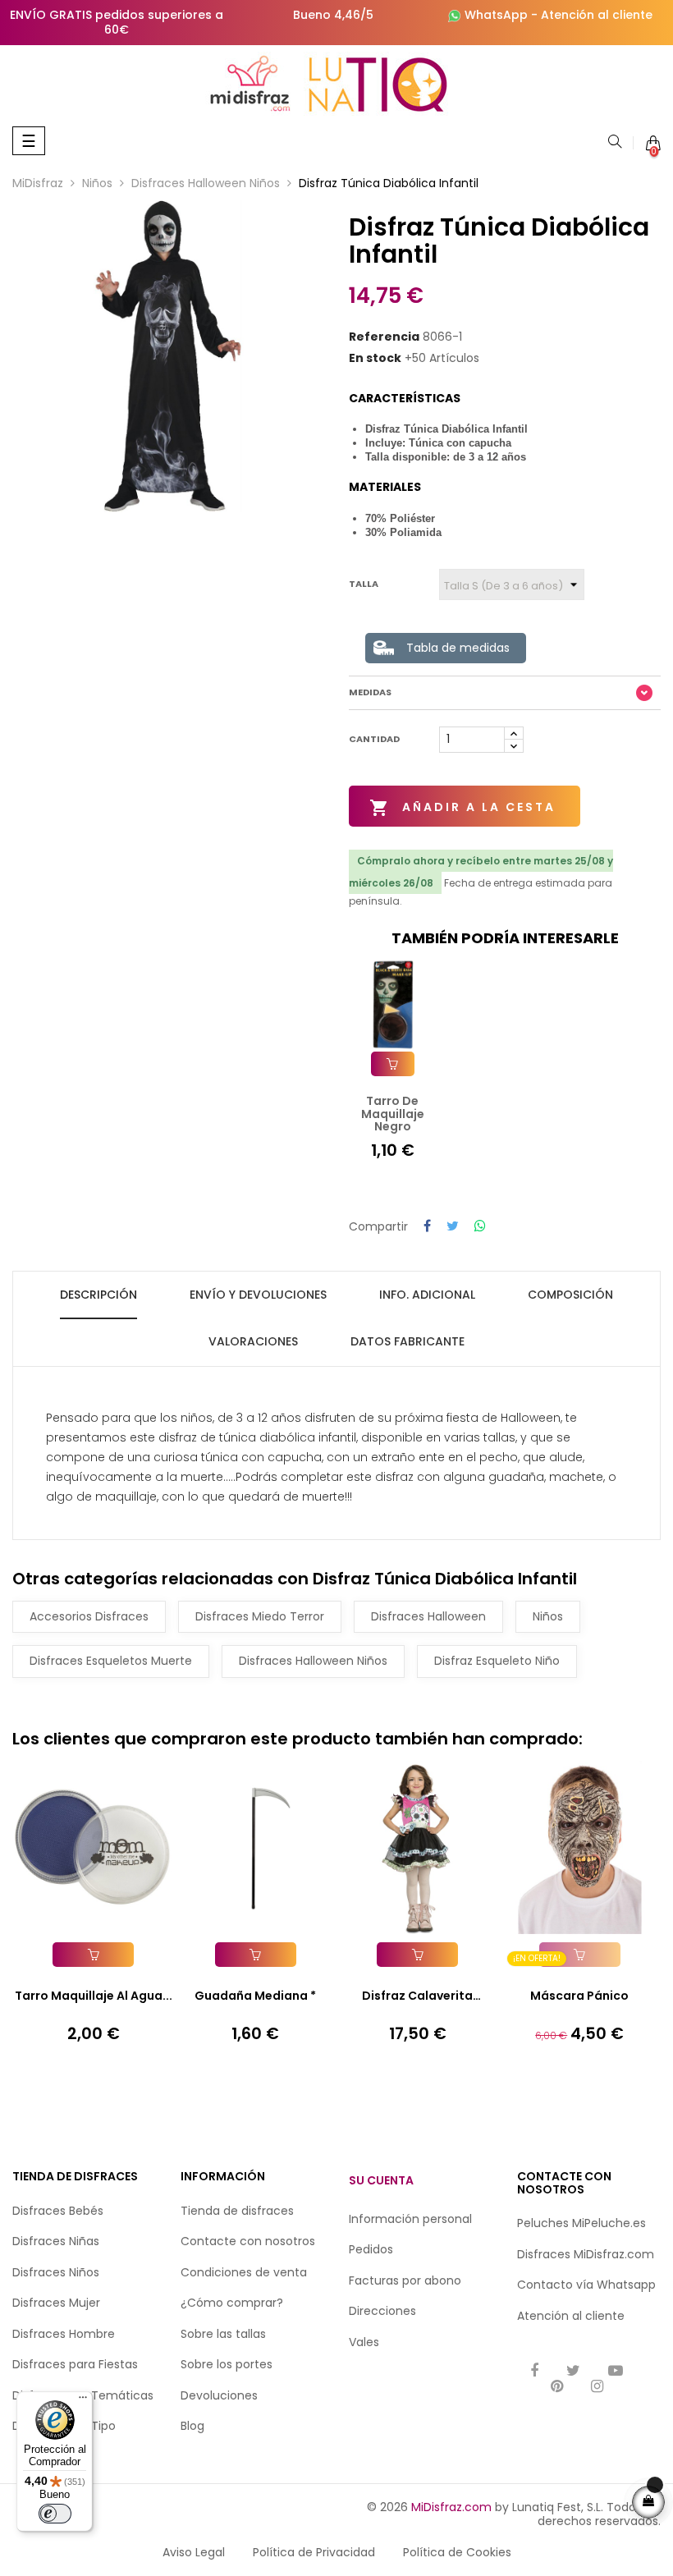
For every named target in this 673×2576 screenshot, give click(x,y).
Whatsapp (626, 2285)
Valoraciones (253, 1341)
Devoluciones (219, 2395)
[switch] (55, 2514)
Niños (548, 1616)
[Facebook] (534, 2372)
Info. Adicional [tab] (427, 1295)
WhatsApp (496, 15)
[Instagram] (597, 2388)
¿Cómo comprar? (232, 2303)
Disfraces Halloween (428, 1616)
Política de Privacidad (314, 2552)
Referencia (384, 337)
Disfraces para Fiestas (75, 2364)
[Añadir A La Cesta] (393, 1064)
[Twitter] (573, 2372)
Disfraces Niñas (56, 2241)
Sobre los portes (227, 2364)
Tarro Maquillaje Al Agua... (94, 1996)
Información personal (410, 2219)
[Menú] (83, 2401)
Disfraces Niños (56, 2272)
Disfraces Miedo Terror (260, 1616)
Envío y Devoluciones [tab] (258, 1295)
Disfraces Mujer (56, 2303)
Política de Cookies (457, 2552)
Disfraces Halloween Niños (313, 1661)
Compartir (427, 1227)
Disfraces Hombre (64, 2334)
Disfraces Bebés (58, 2211)
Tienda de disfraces (237, 2211)
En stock (375, 359)
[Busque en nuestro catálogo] (615, 143)
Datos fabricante (407, 1341)
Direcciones (382, 2311)
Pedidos (371, 2249)
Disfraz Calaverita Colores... (417, 1996)
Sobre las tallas (223, 2334)
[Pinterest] (557, 2388)
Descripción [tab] (98, 1295)
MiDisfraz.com (451, 2507)
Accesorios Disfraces (89, 1616)
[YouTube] (616, 2372)
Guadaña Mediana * (255, 1996)
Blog (192, 2426)
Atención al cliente (597, 15)
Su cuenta (381, 2180)
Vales (364, 2342)
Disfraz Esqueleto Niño (497, 1661)
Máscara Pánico (579, 1996)
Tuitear (453, 1227)
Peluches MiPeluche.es (581, 2223)
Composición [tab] (570, 1295)
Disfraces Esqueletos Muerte (111, 1661)
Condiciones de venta (244, 2272)
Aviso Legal (194, 2552)
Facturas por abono (405, 2280)
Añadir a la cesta (462, 808)
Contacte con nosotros (248, 2241)
